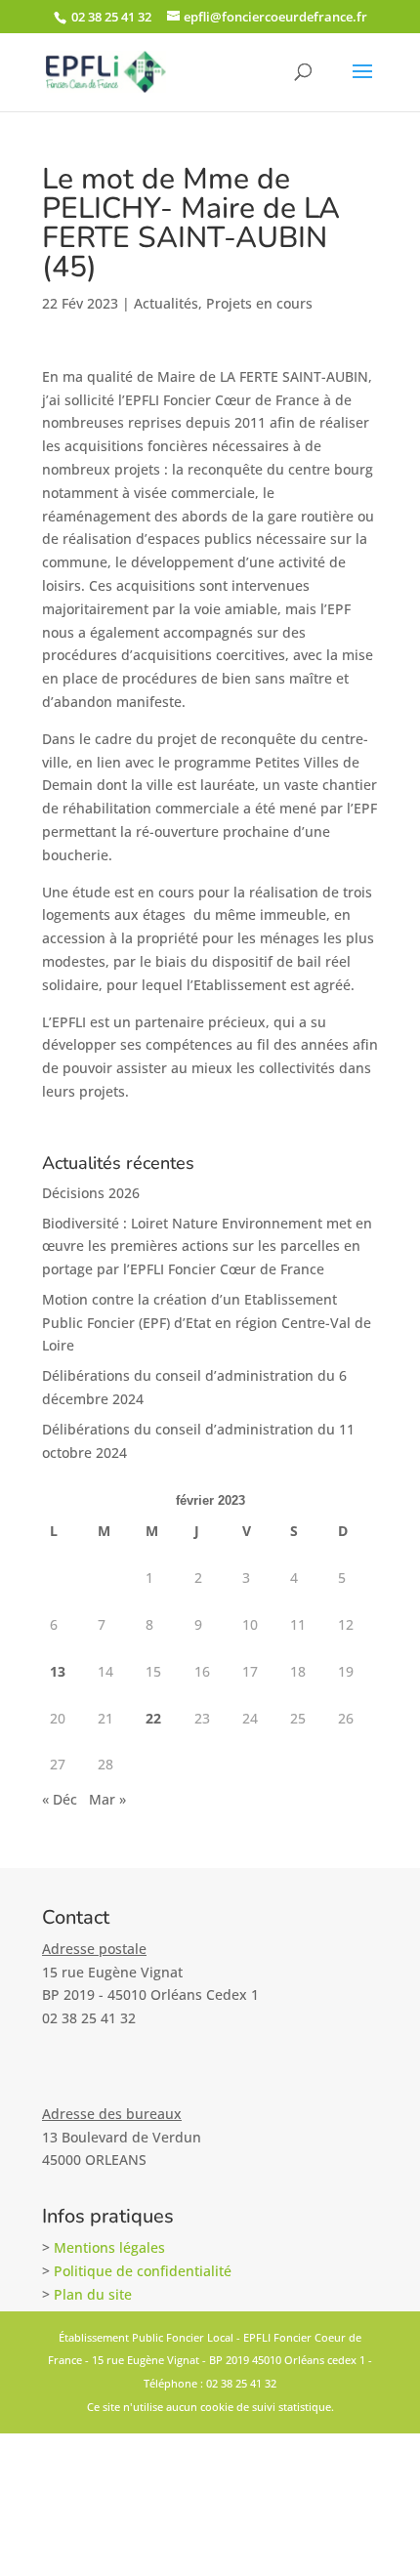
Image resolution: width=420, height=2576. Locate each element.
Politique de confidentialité (143, 2271)
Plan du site (93, 2294)
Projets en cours (259, 303)
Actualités (166, 303)
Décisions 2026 (91, 1193)
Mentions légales (109, 2247)
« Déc (60, 1799)
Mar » (107, 1799)
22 (153, 1718)
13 (58, 1671)
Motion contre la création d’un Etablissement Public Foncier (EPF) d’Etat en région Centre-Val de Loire (207, 1323)
